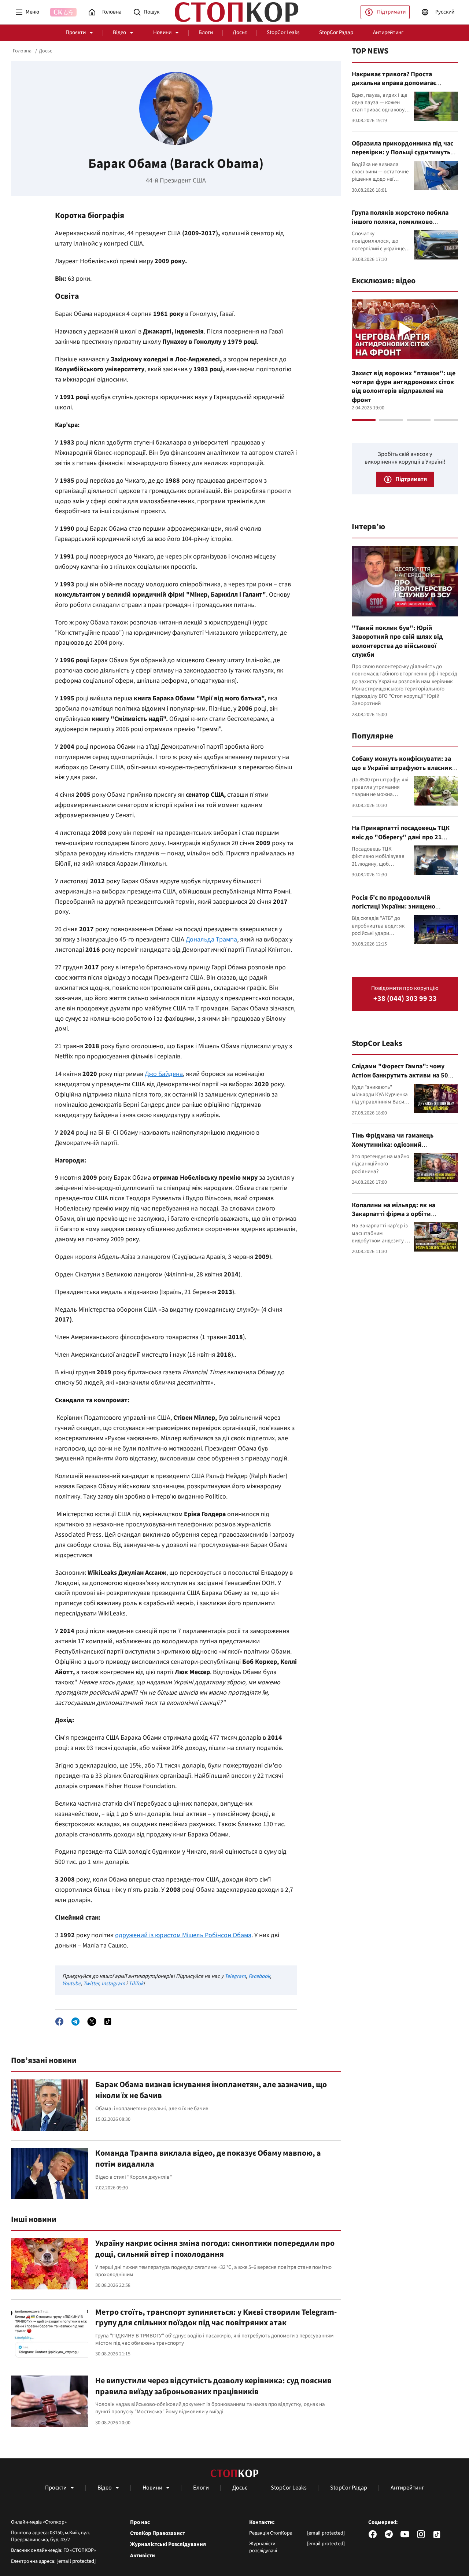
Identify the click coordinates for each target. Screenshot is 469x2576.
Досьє (240, 32)
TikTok (136, 1984)
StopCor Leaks (283, 32)
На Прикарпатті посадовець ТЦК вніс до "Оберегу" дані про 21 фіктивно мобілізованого (401, 837)
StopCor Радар (336, 32)
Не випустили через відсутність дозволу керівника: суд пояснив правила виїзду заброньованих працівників (213, 2386)
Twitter (91, 1984)
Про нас (140, 2522)
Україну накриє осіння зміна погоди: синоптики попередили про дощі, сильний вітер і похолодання (215, 2249)
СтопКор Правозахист (158, 2533)
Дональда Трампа (211, 939)
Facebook (259, 1976)
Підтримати (391, 12)
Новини (162, 32)
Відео (119, 32)
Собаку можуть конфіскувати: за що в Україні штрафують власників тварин (405, 768)
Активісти (143, 2556)
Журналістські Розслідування (168, 2544)
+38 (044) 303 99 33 (405, 999)
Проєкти (76, 32)
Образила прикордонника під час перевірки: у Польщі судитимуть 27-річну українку (402, 152)
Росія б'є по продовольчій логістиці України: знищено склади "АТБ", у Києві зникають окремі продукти (400, 911)
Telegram (235, 1976)
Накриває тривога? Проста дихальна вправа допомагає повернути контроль (394, 83)
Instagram (113, 1984)
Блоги (206, 32)
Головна (22, 51)
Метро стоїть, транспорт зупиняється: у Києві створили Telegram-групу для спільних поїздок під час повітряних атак (216, 2318)
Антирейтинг (388, 32)
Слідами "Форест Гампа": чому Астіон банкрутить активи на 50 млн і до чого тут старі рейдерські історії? (403, 1080)
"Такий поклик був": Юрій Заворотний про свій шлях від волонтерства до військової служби (397, 641)
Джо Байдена (164, 1074)
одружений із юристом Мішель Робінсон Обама (183, 1935)
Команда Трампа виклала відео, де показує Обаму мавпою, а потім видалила (208, 2159)
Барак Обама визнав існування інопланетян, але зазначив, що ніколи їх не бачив (211, 2090)
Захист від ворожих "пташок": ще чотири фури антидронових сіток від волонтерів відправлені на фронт (404, 387)
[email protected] (76, 2561)
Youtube (71, 1984)
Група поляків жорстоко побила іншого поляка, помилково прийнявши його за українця (400, 222)
